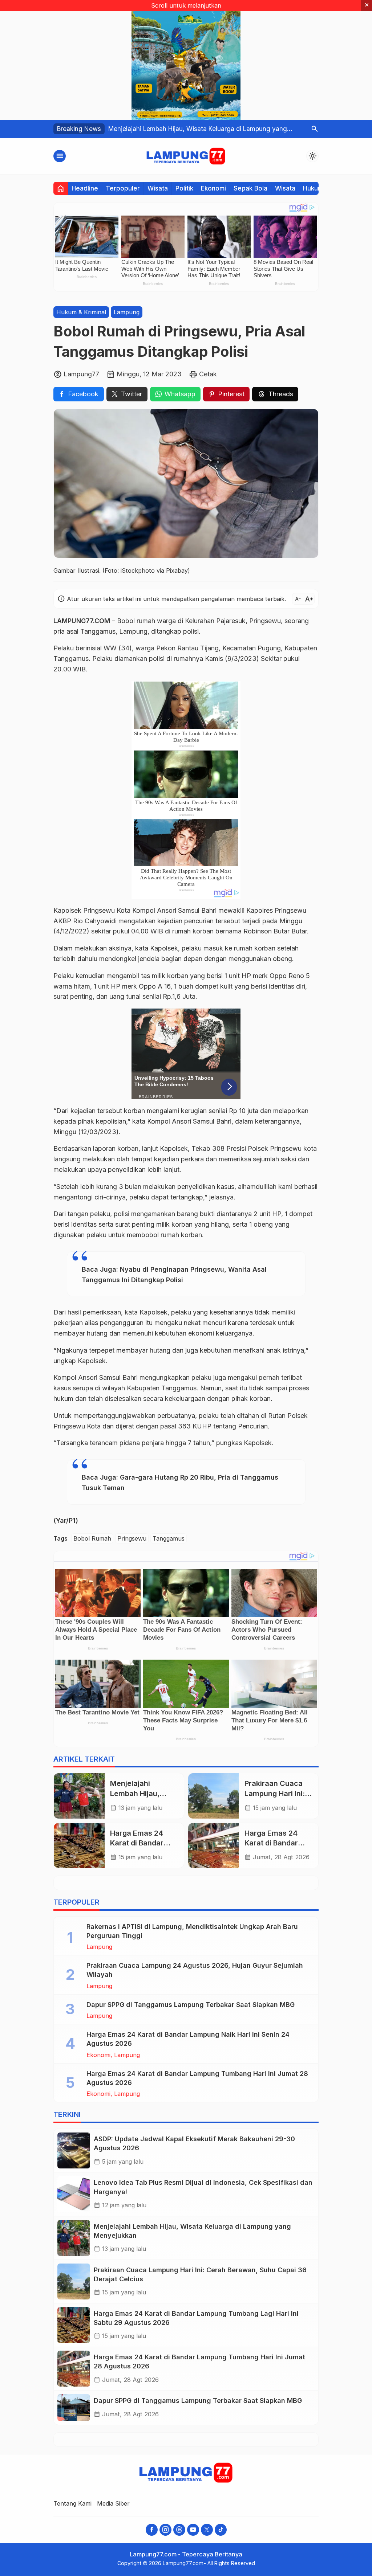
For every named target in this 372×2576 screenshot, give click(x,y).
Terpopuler (123, 188)
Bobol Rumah (92, 1538)
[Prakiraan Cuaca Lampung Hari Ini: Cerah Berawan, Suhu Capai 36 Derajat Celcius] (214, 1796)
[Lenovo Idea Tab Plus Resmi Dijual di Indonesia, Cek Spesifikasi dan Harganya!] (74, 2194)
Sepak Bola (250, 188)
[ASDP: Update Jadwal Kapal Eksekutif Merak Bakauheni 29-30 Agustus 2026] (74, 2150)
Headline (85, 188)
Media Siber (113, 2503)
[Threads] (179, 2530)
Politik (184, 188)
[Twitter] (207, 2530)
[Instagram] (165, 2530)
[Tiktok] (221, 2530)
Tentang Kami (72, 2503)
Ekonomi (213, 188)
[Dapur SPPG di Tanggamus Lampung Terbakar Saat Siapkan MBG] (74, 2408)
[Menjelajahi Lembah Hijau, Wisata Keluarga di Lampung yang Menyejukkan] (79, 1796)
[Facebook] (152, 2530)
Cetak (208, 374)
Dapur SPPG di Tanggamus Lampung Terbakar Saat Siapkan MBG (191, 2005)
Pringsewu (132, 1538)
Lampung (127, 312)
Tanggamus (169, 1538)
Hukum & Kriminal (81, 312)
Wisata (158, 188)
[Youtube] (193, 2530)
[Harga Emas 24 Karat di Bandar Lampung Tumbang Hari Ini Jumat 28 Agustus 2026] (214, 1845)
